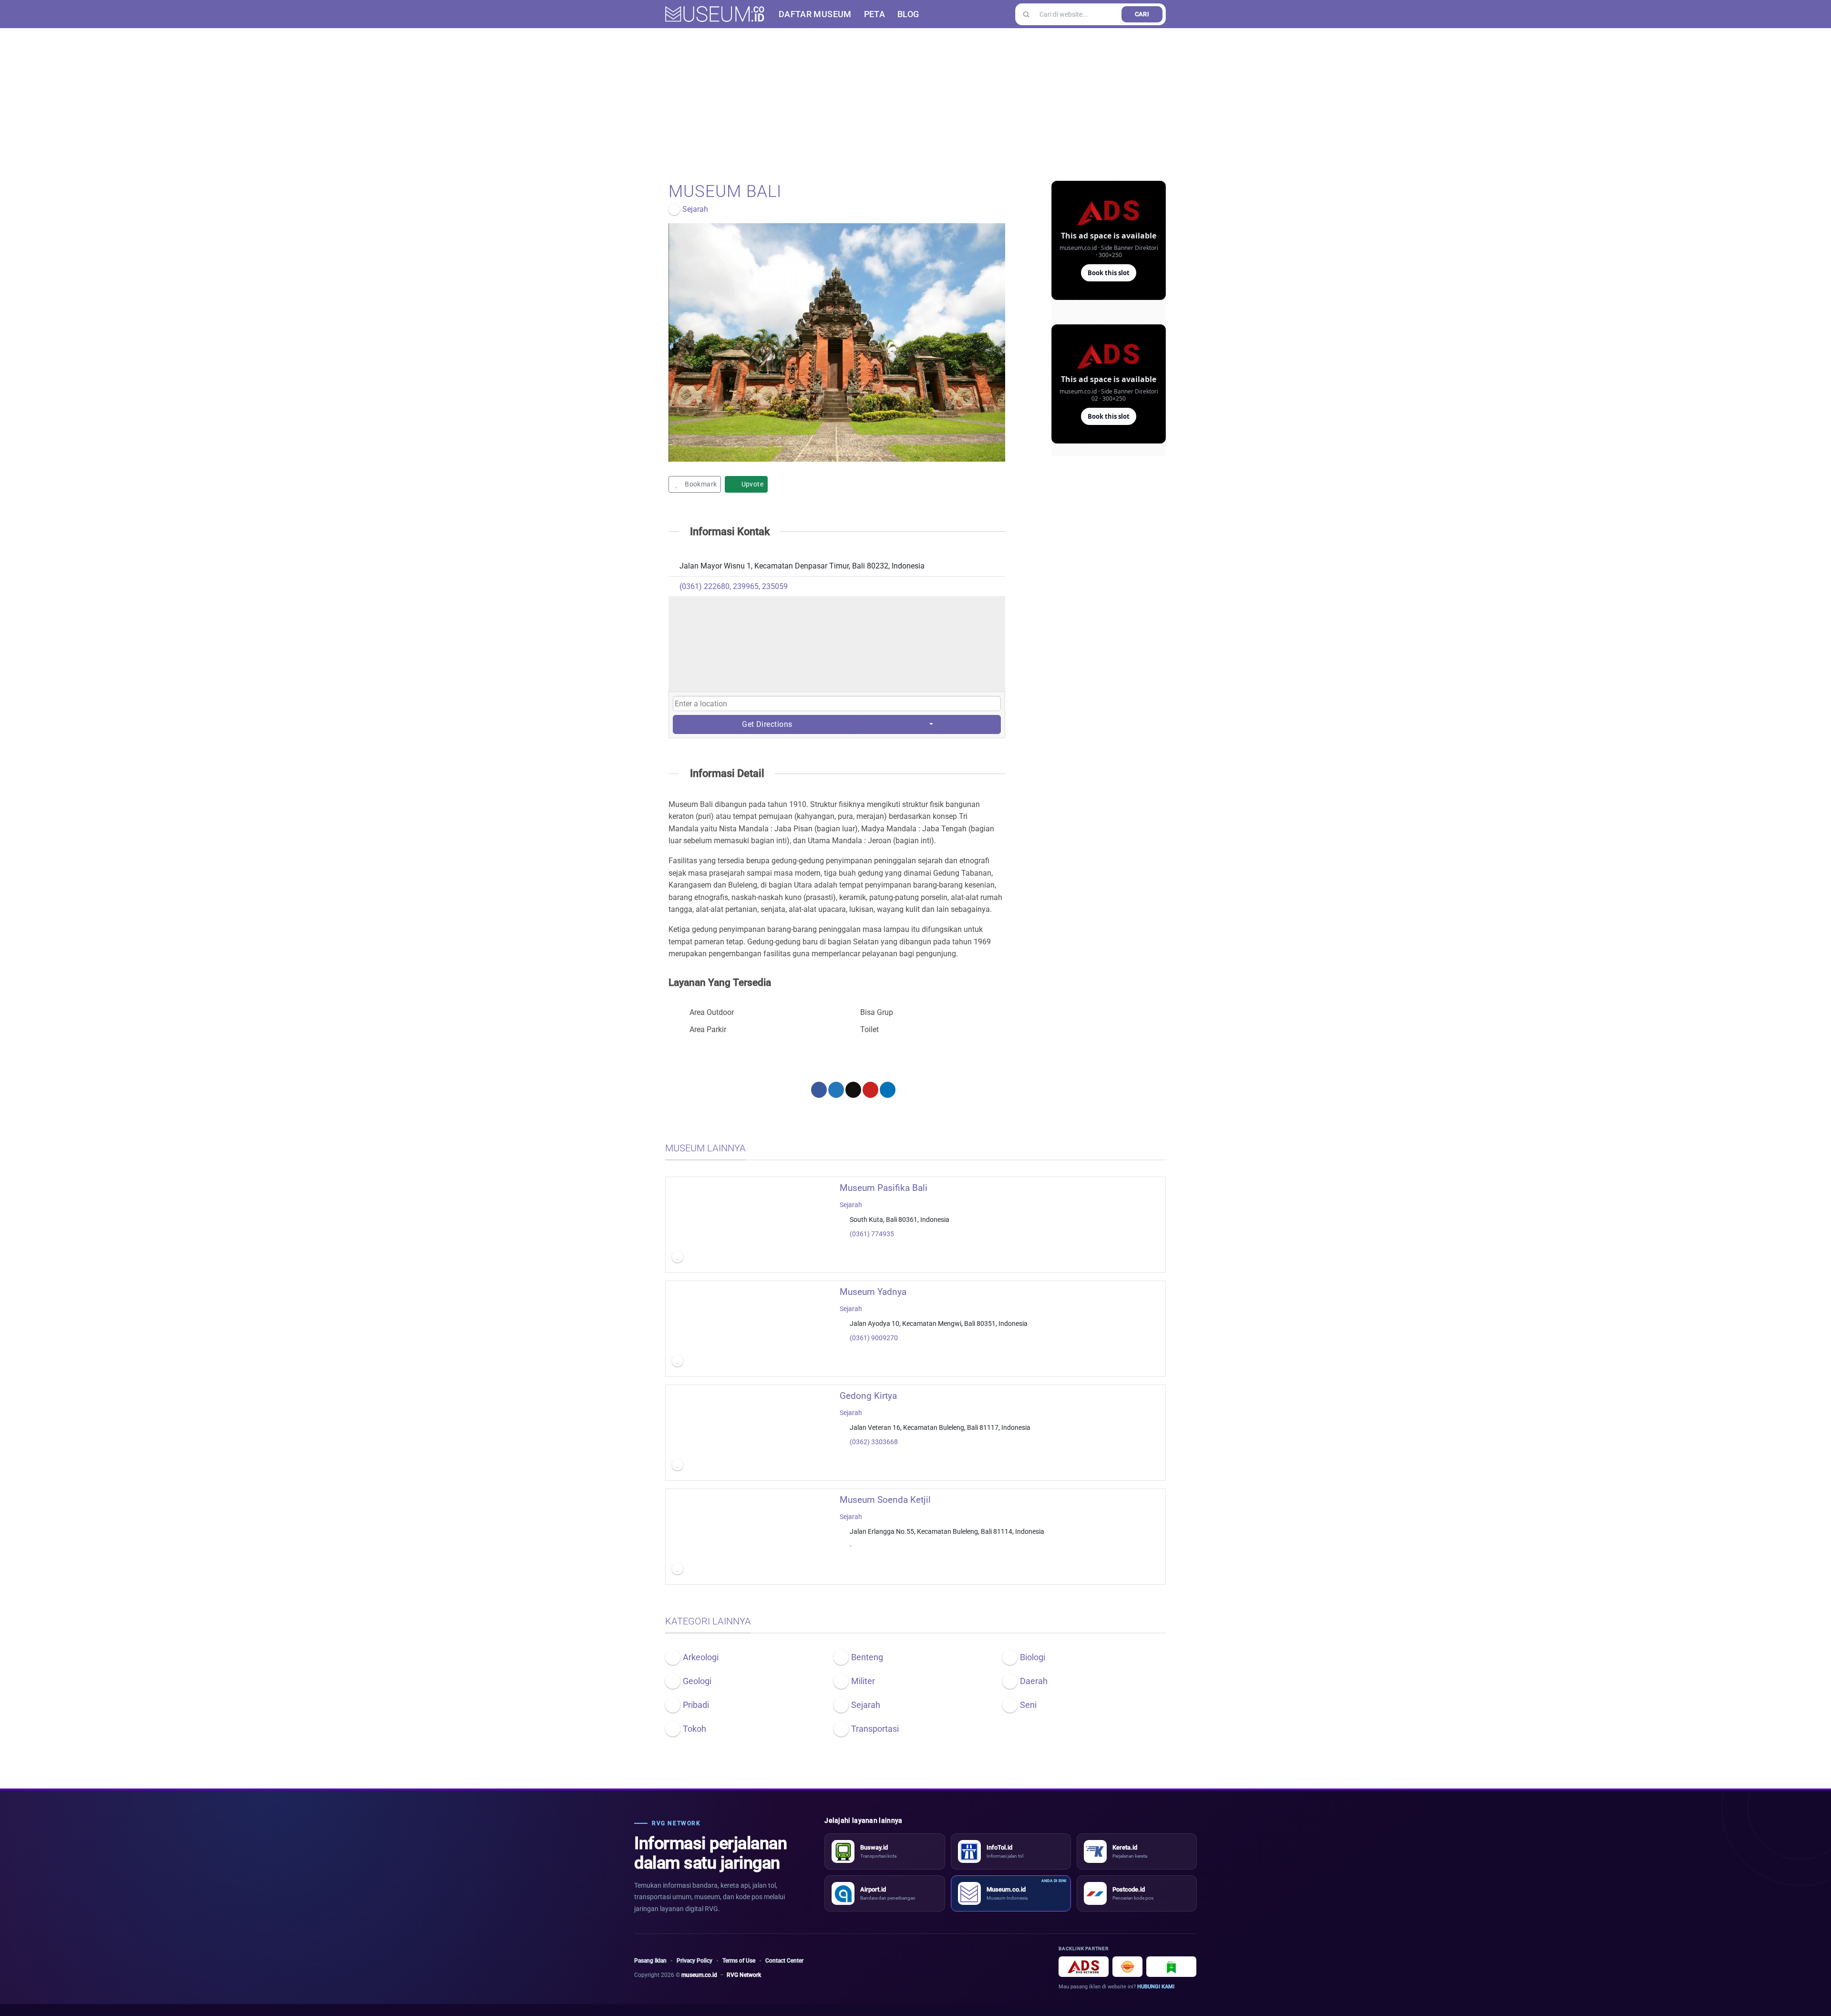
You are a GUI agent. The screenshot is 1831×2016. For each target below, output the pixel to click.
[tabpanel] (837, 342)
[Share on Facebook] (819, 1090)
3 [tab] (852, 469)
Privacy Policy (694, 1961)
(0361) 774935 (872, 1234)
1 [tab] (823, 469)
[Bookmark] (678, 1257)
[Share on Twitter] (836, 1090)
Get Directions (767, 724)
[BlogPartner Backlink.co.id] (1171, 1967)
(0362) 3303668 (874, 1442)
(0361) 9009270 (874, 1338)
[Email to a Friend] (853, 1090)
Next (996, 342)
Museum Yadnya (873, 1292)
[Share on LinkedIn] (888, 1090)
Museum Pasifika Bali (884, 1188)
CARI (1142, 14)
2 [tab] (838, 469)
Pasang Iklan (650, 1961)
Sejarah (851, 1204)
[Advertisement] (915, 100)
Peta (874, 14)
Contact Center (784, 1961)
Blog (908, 14)
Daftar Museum (815, 14)
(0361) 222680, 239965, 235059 (734, 586)
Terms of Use (739, 1961)
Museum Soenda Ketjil (885, 1500)
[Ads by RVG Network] (1084, 1967)
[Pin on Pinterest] (870, 1090)
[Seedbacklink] (1127, 1967)
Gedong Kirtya (868, 1396)
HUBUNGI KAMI (1156, 1987)
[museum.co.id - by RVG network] (715, 14)
